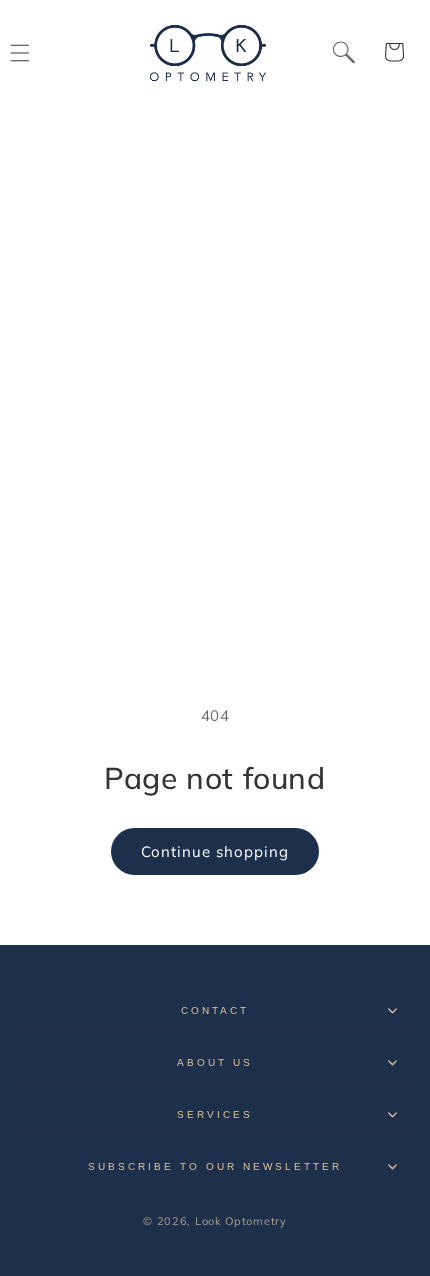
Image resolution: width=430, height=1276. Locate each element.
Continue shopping (215, 851)
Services (215, 1114)
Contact (215, 1010)
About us (215, 1062)
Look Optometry (241, 1221)
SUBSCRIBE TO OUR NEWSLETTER (215, 1166)
